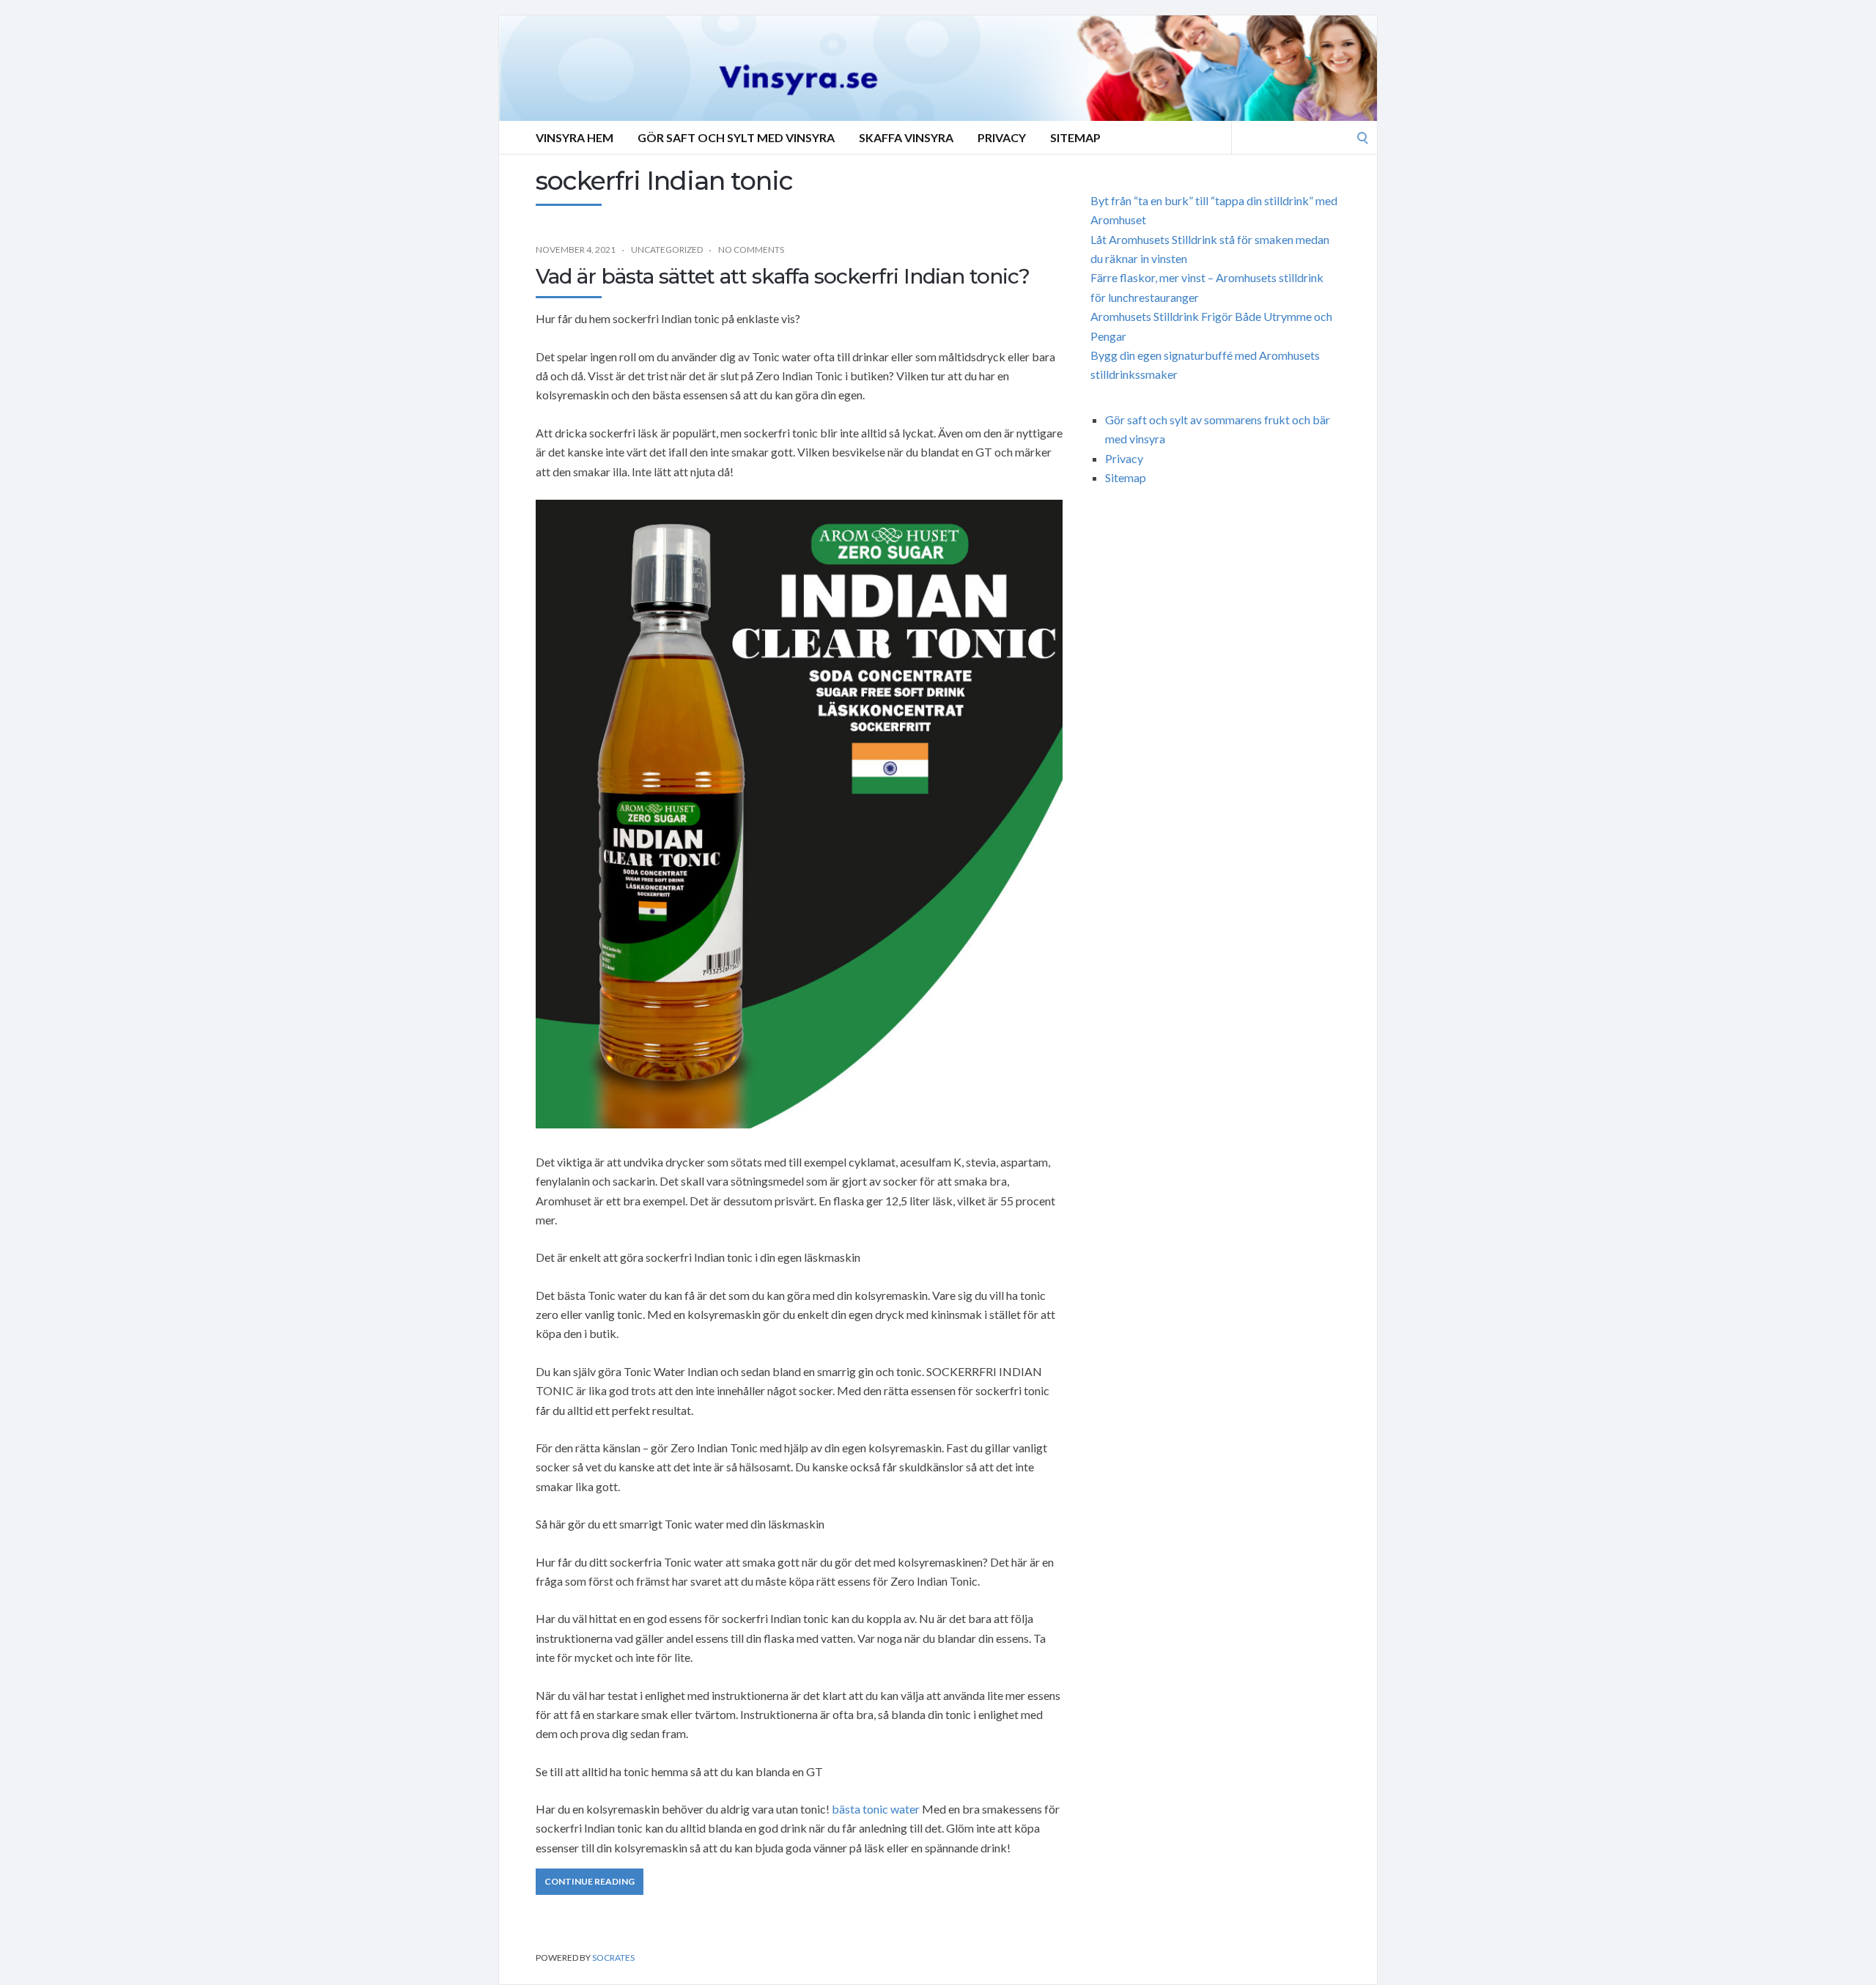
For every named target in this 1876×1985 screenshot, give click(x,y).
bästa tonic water (876, 1809)
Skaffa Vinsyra (906, 137)
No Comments (751, 249)
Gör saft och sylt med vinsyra (736, 137)
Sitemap (1075, 137)
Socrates (613, 1958)
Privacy (1002, 137)
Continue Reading (590, 1881)
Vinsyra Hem (575, 137)
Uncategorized (667, 249)
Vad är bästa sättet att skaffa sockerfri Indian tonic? (783, 276)
